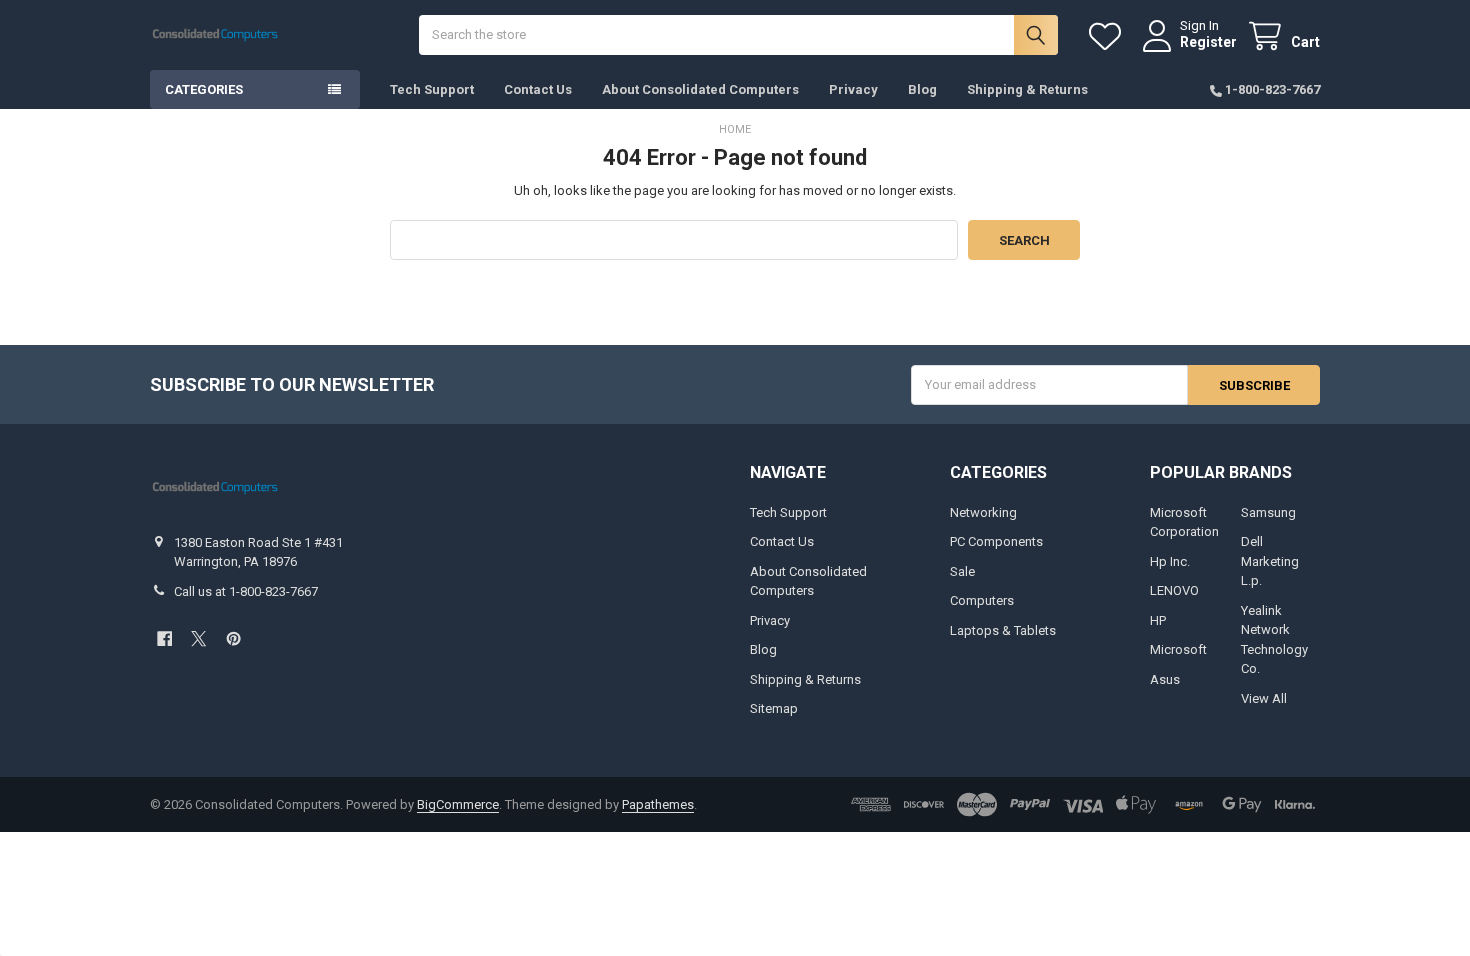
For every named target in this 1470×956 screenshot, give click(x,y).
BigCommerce (458, 804)
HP (1158, 620)
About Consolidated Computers (700, 89)
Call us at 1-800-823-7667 (246, 591)
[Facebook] (164, 638)
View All (1264, 698)
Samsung (1268, 512)
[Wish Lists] (1109, 36)
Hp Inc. (1170, 561)
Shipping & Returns (1027, 89)
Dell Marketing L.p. (1270, 561)
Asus (1165, 679)
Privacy (853, 89)
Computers (982, 600)
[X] (198, 638)
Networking (983, 512)
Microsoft (1178, 649)
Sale (962, 571)
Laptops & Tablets (1003, 630)
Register (1208, 42)
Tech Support (432, 89)
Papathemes (658, 804)
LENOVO (1174, 590)
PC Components (996, 541)
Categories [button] (204, 89)
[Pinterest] (233, 638)
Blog (922, 89)
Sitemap (774, 708)
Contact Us (538, 89)
